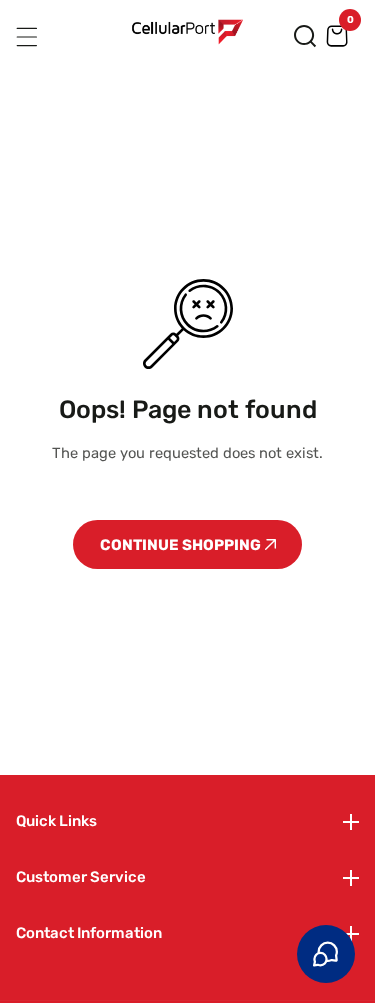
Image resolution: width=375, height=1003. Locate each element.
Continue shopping (182, 545)
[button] (305, 36)
